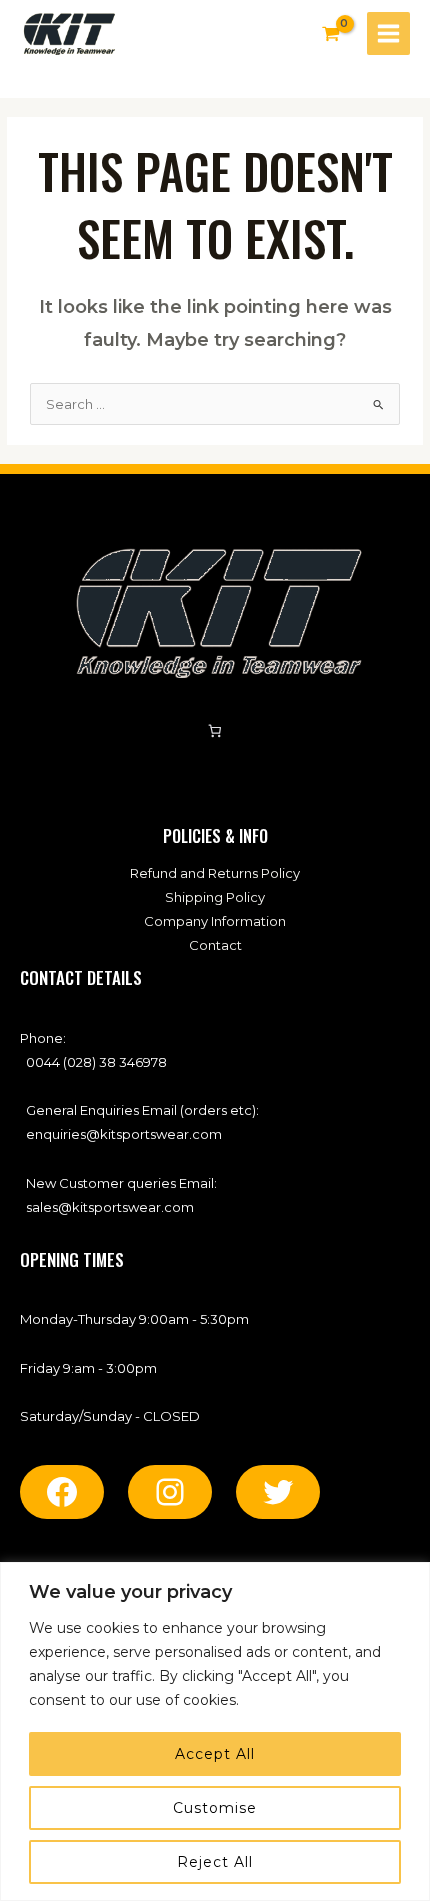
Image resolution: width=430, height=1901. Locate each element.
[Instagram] (170, 1492)
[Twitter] (278, 1492)
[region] (215, 1731)
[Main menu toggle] (388, 33)
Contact (215, 945)
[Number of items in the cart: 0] (215, 731)
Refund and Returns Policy (215, 873)
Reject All (215, 1862)
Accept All (215, 1754)
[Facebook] (62, 1492)
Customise (215, 1808)
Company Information (215, 921)
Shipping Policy (215, 897)
